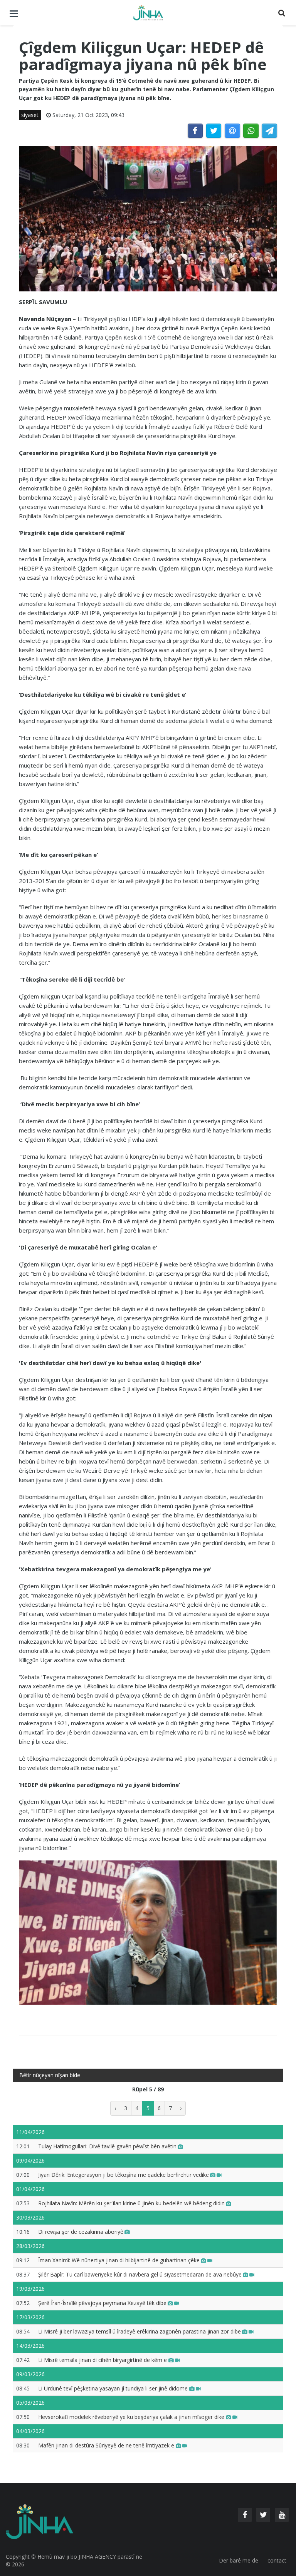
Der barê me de (239, 2560)
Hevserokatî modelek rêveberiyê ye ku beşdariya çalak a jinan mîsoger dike (132, 2417)
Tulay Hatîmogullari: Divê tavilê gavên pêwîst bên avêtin (107, 2146)
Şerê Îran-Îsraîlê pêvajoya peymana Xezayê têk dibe (102, 2303)
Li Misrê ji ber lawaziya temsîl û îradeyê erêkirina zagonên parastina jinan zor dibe (140, 2331)
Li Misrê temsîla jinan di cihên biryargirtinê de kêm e (103, 2360)
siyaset (30, 115)
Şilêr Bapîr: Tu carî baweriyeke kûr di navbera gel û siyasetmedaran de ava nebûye (140, 2274)
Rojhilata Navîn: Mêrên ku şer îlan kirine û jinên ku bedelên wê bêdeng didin (131, 2203)
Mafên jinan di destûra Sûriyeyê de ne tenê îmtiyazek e (107, 2445)
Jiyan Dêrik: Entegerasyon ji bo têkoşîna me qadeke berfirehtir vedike (124, 2175)
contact (277, 2560)
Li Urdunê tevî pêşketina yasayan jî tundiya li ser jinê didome (114, 2388)
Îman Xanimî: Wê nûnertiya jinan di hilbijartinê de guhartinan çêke (119, 2260)
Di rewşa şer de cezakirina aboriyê (81, 2232)
